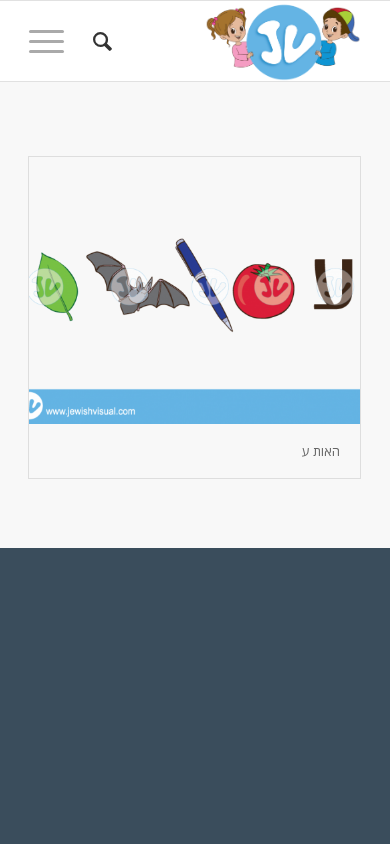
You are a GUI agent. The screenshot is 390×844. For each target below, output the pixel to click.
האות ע (321, 451)
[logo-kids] (228, 41)
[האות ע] (194, 290)
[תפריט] (53, 41)
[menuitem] (99, 41)
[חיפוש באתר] (99, 41)
